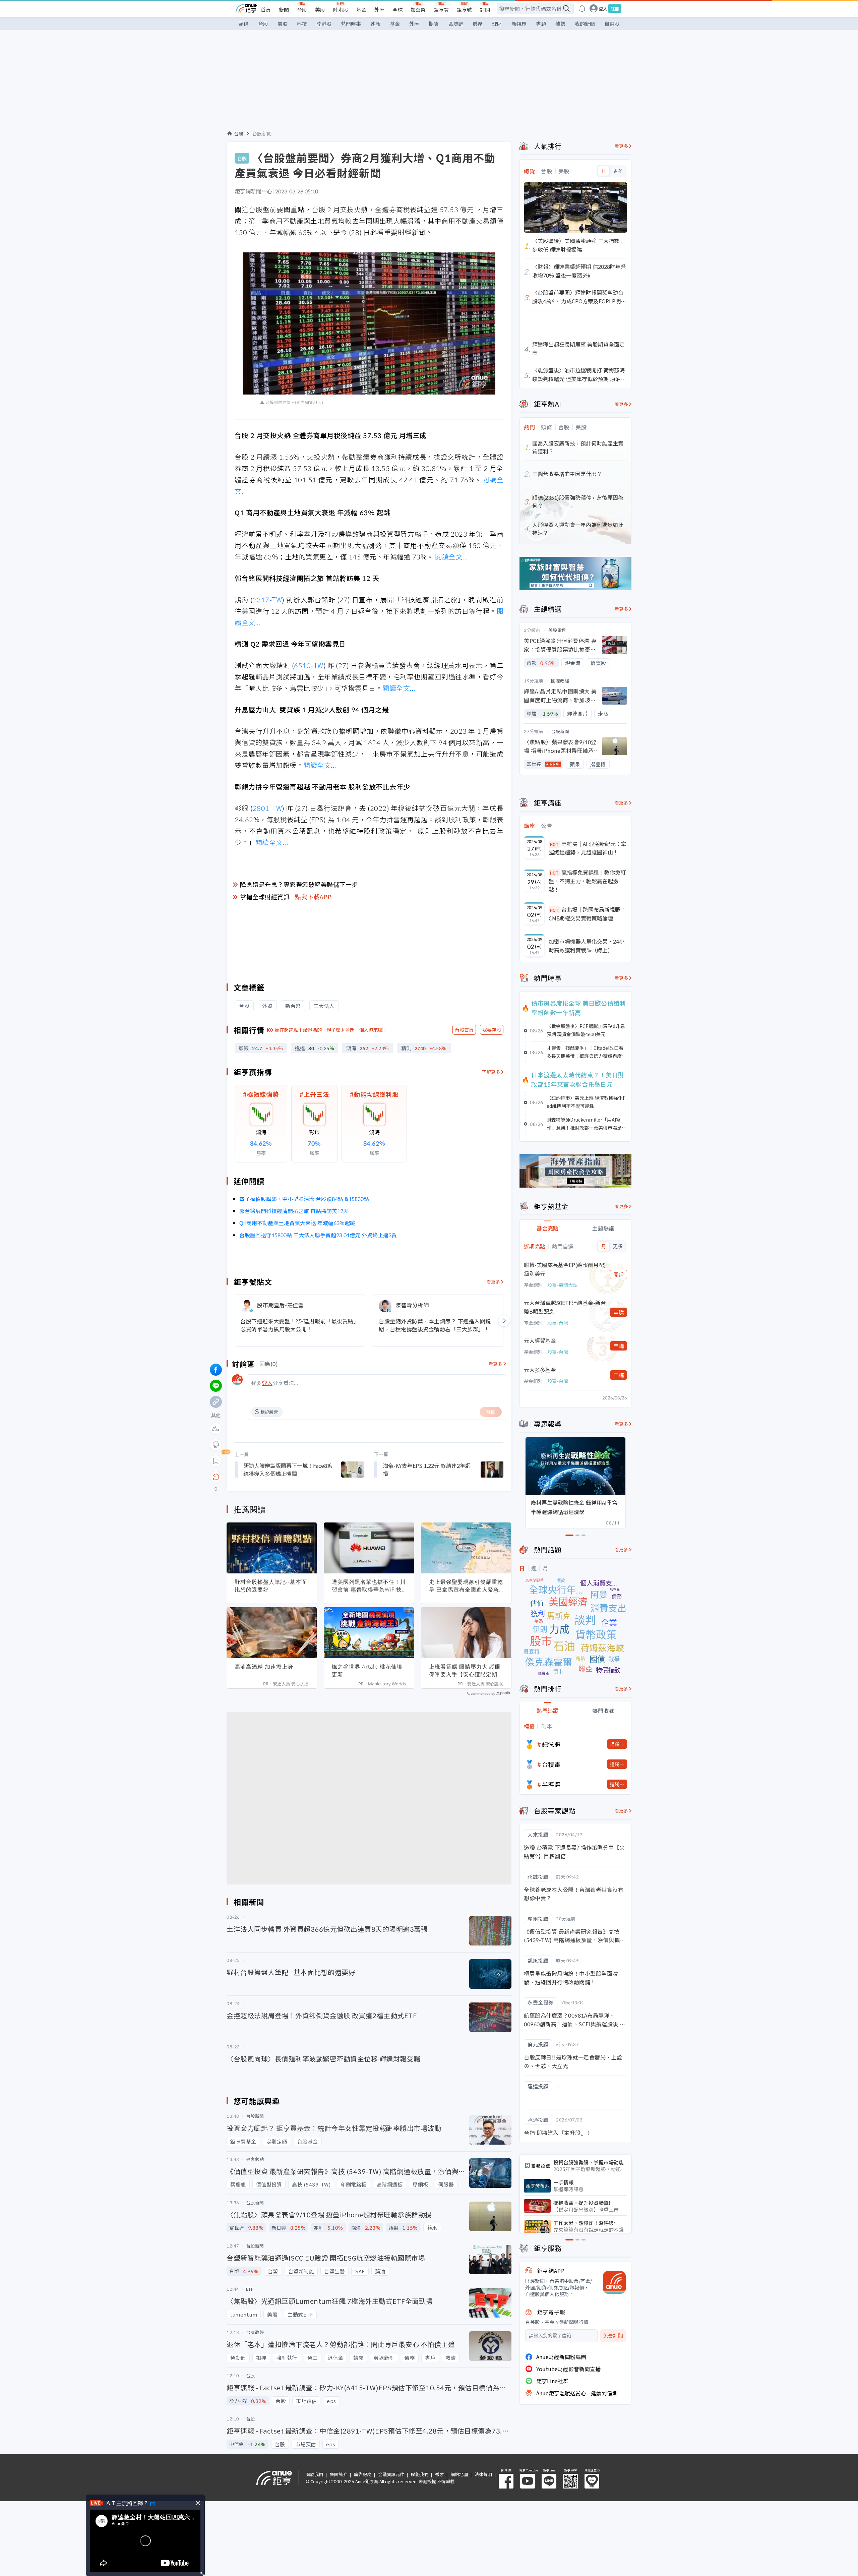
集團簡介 (339, 2474)
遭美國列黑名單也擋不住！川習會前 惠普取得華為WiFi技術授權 (369, 1586)
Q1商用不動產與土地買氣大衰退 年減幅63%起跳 (297, 1223)
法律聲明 (483, 2474)
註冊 (615, 9)
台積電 (551, 1764)
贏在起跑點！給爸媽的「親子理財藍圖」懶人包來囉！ (331, 1030)
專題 (541, 24)
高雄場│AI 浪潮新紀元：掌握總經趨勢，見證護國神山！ (588, 848)
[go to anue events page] (582, 8)
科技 (302, 24)
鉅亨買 (441, 10)
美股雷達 (557, 630)
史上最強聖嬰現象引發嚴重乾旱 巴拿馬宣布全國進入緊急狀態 (466, 1586)
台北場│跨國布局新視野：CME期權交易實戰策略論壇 (587, 914)
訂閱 (485, 10)
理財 (497, 24)
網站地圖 (459, 2474)
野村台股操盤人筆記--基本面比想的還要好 (271, 1586)
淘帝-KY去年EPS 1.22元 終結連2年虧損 (427, 1470)
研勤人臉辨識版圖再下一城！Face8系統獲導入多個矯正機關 (288, 1470)
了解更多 (491, 1072)
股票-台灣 (558, 1323)
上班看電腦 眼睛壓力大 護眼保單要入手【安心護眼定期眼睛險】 (466, 1671)
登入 (603, 9)
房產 (478, 24)
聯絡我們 (420, 2474)
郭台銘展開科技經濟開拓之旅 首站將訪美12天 (294, 1211)
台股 (302, 10)
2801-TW (267, 808)
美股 (320, 10)
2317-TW (267, 600)
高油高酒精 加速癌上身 (264, 1667)
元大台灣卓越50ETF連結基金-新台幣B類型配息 (565, 1307)
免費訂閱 (613, 2336)
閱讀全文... (452, 557)
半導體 (551, 1784)
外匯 (379, 10)
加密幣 (418, 10)
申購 (619, 1312)
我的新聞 (585, 24)
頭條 (244, 24)
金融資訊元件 (391, 2474)
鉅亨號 (464, 10)
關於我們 (314, 2474)
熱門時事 (351, 24)
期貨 (434, 24)
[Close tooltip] (272, 1477)
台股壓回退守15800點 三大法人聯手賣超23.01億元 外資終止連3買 (318, 1235)
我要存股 (492, 1030)
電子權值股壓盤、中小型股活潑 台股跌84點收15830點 (304, 1199)
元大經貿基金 (540, 1340)
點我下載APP (313, 897)
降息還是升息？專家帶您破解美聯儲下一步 (299, 884)
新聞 (284, 10)
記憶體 (551, 1744)
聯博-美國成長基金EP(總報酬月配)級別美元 (565, 1269)
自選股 (612, 24)
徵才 (439, 2474)
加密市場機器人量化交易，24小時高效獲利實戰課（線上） (587, 946)
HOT (554, 844)
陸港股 (341, 10)
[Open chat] (216, 1477)
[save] (216, 1461)
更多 (618, 171)
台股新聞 (262, 133)
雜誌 (560, 24)
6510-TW (309, 665)
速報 (375, 24)
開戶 (619, 1274)
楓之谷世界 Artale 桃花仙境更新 (367, 1670)
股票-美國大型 (562, 1285)
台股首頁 (464, 1030)
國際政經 (560, 681)
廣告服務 (363, 2474)
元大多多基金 (540, 1370)
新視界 (519, 24)
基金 (361, 10)
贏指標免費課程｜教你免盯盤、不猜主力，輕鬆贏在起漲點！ (587, 881)
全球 (397, 10)
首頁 (266, 10)
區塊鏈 (456, 24)
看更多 (494, 1282)
